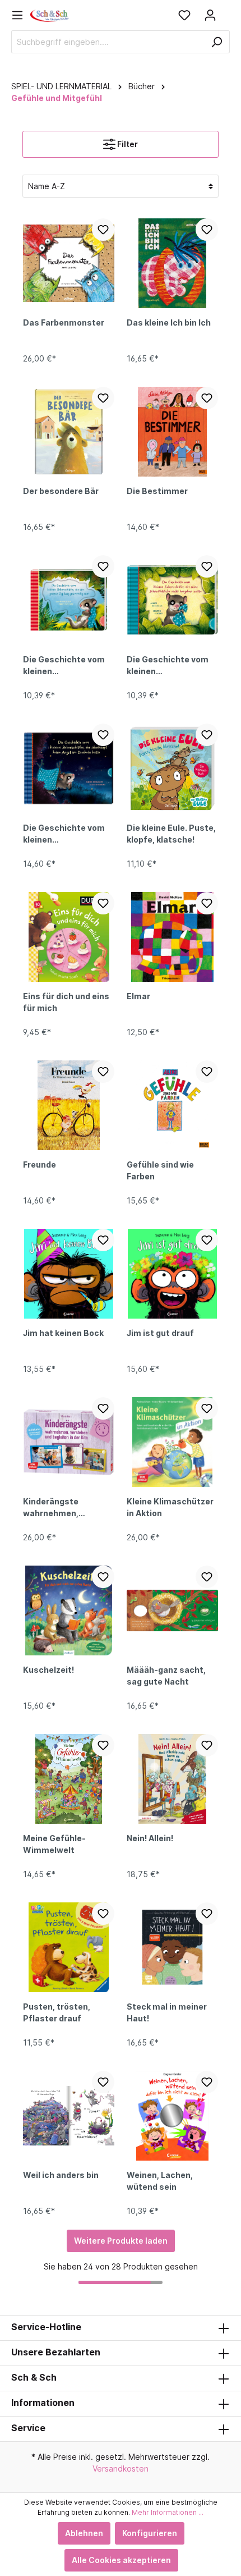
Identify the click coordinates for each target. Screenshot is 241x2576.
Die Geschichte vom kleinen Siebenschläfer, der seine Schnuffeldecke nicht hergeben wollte (172, 666)
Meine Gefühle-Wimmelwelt (54, 1844)
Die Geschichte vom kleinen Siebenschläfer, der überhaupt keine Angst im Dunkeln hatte (64, 835)
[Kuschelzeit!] (69, 1610)
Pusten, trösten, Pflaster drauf (57, 2012)
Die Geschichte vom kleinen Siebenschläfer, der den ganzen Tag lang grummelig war (64, 666)
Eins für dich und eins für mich (66, 1002)
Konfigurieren (150, 2533)
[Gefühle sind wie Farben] (172, 1105)
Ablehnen (84, 2533)
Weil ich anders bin (61, 2175)
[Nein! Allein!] (172, 1779)
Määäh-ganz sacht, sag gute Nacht (166, 1676)
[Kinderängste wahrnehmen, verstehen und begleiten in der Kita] (69, 1442)
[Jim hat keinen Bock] (69, 1274)
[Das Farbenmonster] (69, 263)
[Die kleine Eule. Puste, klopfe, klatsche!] (172, 768)
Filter (127, 144)
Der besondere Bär (61, 491)
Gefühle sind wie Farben (160, 1170)
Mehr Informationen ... (168, 2512)
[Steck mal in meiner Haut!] (172, 1947)
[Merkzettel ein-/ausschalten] (103, 230)
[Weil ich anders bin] (69, 2116)
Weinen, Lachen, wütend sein (160, 2181)
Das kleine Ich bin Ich (169, 322)
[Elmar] (172, 937)
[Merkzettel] (184, 15)
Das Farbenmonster (64, 322)
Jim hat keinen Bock (63, 1333)
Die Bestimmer (157, 491)
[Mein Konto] (210, 15)
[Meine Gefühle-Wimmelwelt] (69, 1779)
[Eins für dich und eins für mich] (69, 937)
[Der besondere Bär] (69, 432)
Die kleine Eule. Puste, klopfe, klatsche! (171, 834)
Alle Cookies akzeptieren (121, 2560)
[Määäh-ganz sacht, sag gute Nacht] (172, 1610)
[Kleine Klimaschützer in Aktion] (172, 1442)
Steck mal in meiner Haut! (167, 2012)
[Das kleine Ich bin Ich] (172, 263)
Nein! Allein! (150, 1838)
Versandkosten (121, 2469)
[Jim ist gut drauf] (172, 1274)
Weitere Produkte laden (121, 2241)
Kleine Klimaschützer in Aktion (170, 1507)
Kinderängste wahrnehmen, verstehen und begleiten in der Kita (64, 1508)
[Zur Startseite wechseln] (50, 15)
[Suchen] (217, 42)
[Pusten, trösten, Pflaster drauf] (69, 1947)
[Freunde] (69, 1105)
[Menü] (21, 15)
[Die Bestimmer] (172, 432)
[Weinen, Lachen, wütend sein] (172, 2116)
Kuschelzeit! (48, 1670)
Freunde (40, 1165)
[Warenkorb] (226, 11)
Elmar (138, 996)
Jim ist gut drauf (160, 1333)
